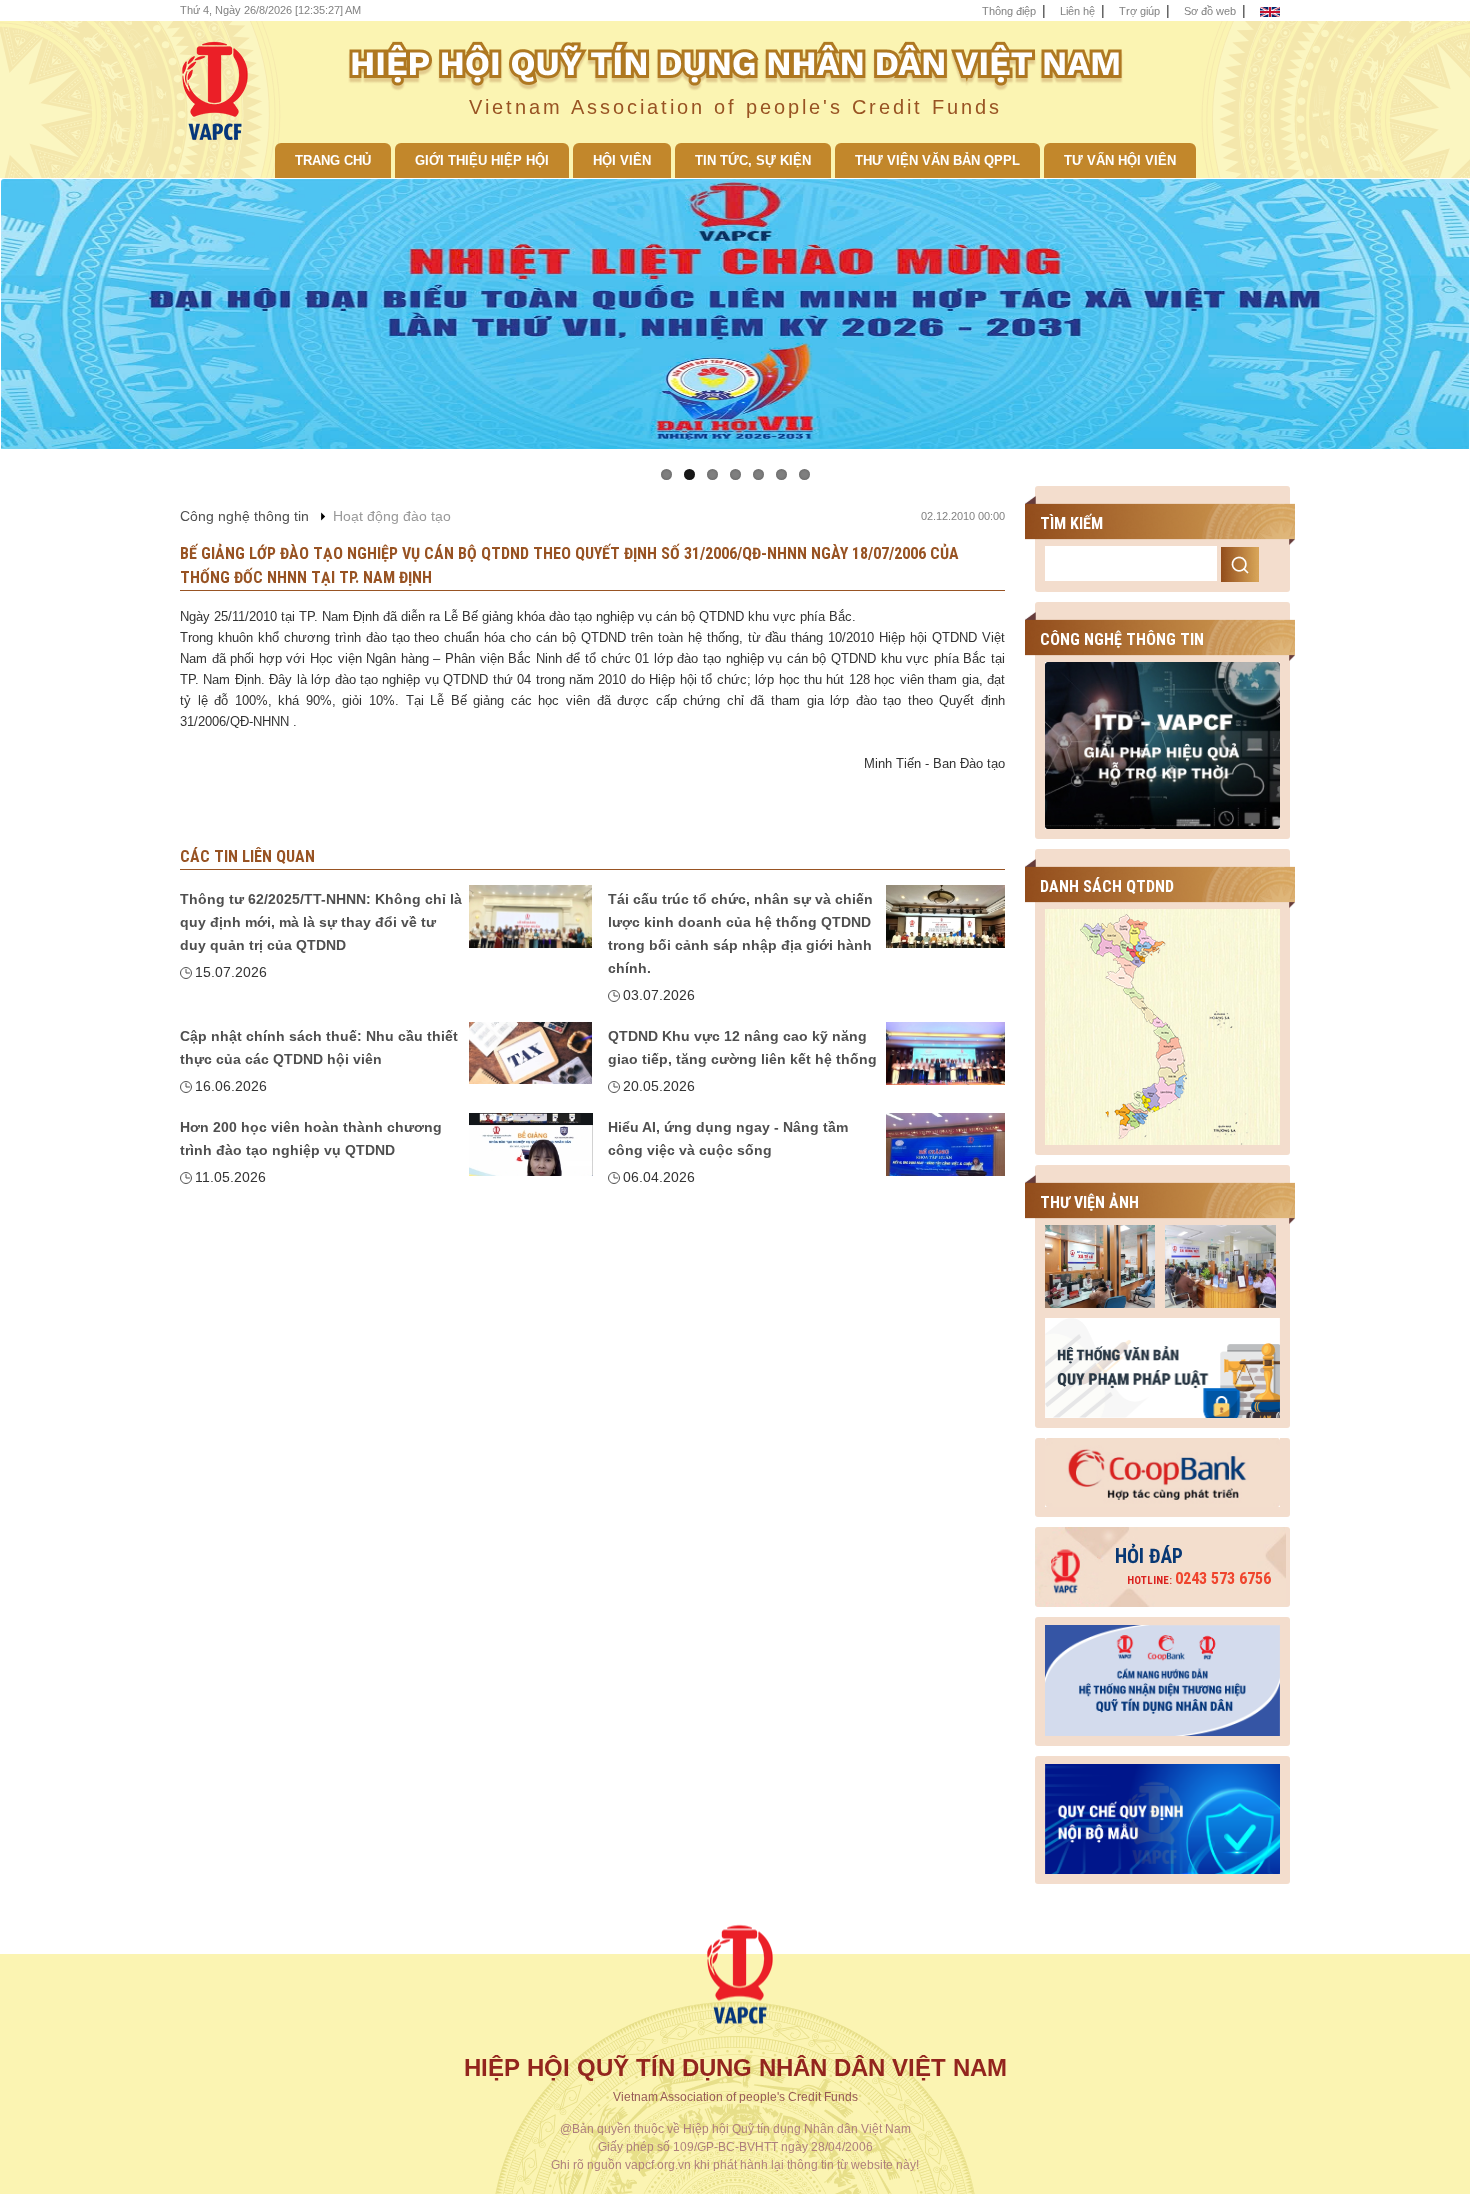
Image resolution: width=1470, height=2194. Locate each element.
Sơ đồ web (1210, 11)
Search (1240, 564)
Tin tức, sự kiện (753, 160)
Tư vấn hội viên (1120, 160)
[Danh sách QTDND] (1162, 1026)
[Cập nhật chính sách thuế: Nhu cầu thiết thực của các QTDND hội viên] (531, 1053)
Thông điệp (1009, 11)
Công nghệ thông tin (244, 516)
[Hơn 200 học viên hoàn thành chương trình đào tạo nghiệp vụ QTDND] (531, 1144)
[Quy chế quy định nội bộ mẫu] (1162, 1814)
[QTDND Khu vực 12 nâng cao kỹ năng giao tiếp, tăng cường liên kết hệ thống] (945, 1053)
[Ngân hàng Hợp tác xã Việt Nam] (1162, 1471)
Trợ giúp (1139, 11)
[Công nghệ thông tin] (1162, 744)
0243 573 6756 (1199, 1578)
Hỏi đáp (1149, 1556)
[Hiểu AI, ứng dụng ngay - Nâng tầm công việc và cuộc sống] (945, 1144)
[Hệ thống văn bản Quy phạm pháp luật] (1162, 1367)
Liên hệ (1077, 11)
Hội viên (622, 160)
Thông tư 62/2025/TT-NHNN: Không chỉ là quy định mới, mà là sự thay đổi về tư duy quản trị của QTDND (321, 922)
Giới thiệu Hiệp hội (482, 160)
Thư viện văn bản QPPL (937, 160)
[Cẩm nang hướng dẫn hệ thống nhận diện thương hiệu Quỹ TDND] (1162, 1675)
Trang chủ (333, 160)
